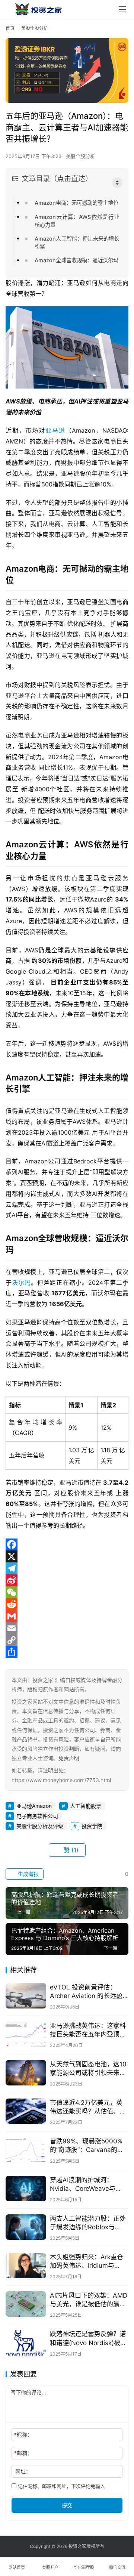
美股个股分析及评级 (40, 1826)
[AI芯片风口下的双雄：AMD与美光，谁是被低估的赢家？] (26, 2304)
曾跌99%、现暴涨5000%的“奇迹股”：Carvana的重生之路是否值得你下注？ (87, 2146)
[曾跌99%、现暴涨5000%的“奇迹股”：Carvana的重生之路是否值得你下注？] (26, 2150)
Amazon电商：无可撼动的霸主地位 (76, 203)
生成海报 (28, 1874)
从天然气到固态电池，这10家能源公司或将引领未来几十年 (88, 2069)
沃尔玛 (21, 1283)
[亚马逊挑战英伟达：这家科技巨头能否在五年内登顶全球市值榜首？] (26, 2034)
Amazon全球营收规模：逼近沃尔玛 (76, 260)
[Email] (67, 1628)
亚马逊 (55, 430)
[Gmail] (67, 1616)
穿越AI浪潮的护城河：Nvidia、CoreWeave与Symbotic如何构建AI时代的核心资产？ (89, 2185)
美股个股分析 (80, 156)
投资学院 (92, 1826)
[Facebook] (67, 1544)
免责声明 (69, 1758)
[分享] (67, 1652)
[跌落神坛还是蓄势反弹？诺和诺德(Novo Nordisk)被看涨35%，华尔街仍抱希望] (26, 2342)
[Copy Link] (67, 1640)
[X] (67, 1556)
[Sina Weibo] (67, 1580)
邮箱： (23, 2453)
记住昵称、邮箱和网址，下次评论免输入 (61, 2486)
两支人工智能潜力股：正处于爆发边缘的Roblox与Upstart (88, 2223)
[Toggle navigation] (122, 9)
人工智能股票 (86, 1806)
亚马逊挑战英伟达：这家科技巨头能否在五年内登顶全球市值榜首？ (88, 2030)
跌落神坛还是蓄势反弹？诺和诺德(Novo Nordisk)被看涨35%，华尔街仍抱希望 (88, 2339)
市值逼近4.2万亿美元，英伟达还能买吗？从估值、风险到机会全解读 (88, 2107)
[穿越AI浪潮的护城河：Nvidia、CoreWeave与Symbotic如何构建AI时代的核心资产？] (26, 2189)
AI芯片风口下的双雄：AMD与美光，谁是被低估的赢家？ (89, 2300)
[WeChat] (67, 1592)
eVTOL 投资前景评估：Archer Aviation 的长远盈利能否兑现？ (86, 1992)
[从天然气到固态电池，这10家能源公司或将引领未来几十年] (26, 2073)
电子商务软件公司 (37, 1816)
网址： (23, 2471)
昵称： (23, 2435)
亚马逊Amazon (34, 1806)
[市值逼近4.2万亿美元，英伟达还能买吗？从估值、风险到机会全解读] (26, 2111)
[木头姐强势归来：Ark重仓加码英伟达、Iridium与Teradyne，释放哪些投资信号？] (26, 2266)
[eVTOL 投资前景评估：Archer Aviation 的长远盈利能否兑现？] (26, 1996)
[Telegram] (67, 1568)
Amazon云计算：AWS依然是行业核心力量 (77, 221)
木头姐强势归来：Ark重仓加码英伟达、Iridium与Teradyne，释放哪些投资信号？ (87, 2262)
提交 (67, 2505)
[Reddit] (67, 1604)
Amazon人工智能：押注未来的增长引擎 (77, 242)
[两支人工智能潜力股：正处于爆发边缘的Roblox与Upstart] (26, 2227)
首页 (10, 28)
